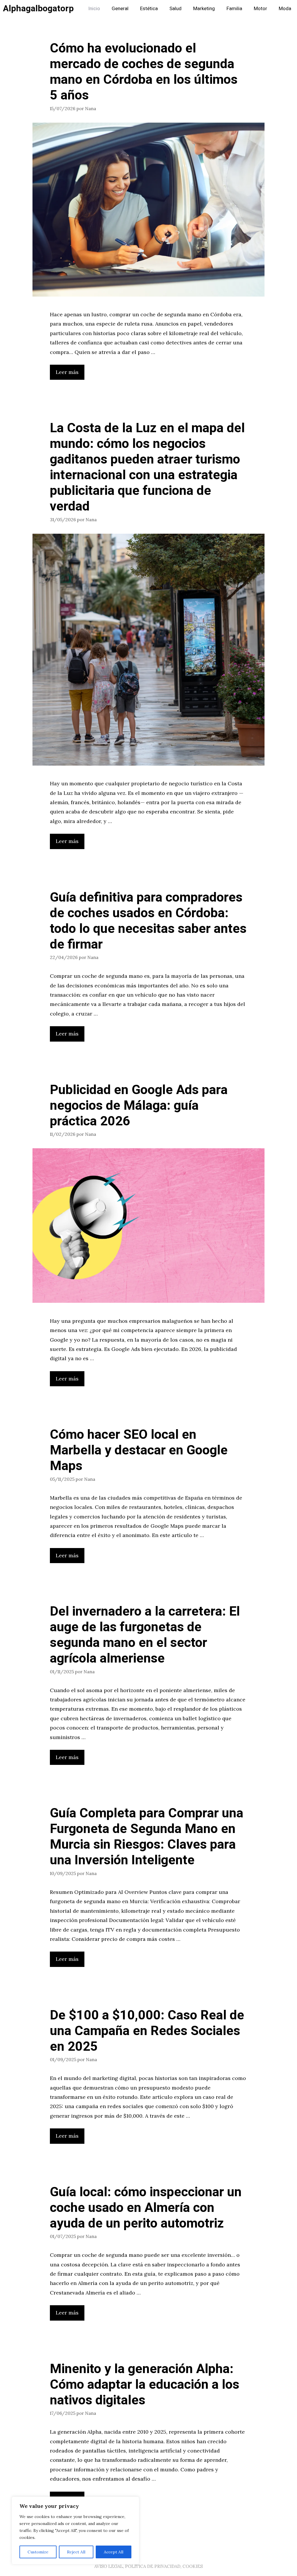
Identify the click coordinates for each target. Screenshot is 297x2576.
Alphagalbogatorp (38, 9)
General (120, 9)
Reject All (76, 2552)
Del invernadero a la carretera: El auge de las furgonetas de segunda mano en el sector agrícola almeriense (145, 1635)
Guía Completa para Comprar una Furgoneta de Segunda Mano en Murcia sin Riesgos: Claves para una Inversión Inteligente (147, 1837)
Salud (175, 9)
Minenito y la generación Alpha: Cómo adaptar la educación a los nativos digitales (145, 2385)
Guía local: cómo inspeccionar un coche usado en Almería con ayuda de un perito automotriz (146, 2208)
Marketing (204, 9)
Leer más (67, 372)
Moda (285, 9)
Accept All (114, 2552)
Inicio (94, 9)
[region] (75, 2530)
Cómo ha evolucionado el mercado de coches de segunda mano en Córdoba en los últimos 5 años (144, 72)
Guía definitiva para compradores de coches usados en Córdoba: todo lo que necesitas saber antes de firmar (148, 921)
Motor (260, 9)
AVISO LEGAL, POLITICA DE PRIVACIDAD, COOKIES (148, 2566)
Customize (38, 2552)
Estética (149, 9)
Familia (234, 9)
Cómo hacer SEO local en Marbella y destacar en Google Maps (139, 1450)
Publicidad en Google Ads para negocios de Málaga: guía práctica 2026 (139, 1106)
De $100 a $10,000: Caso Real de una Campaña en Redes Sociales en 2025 (147, 2031)
